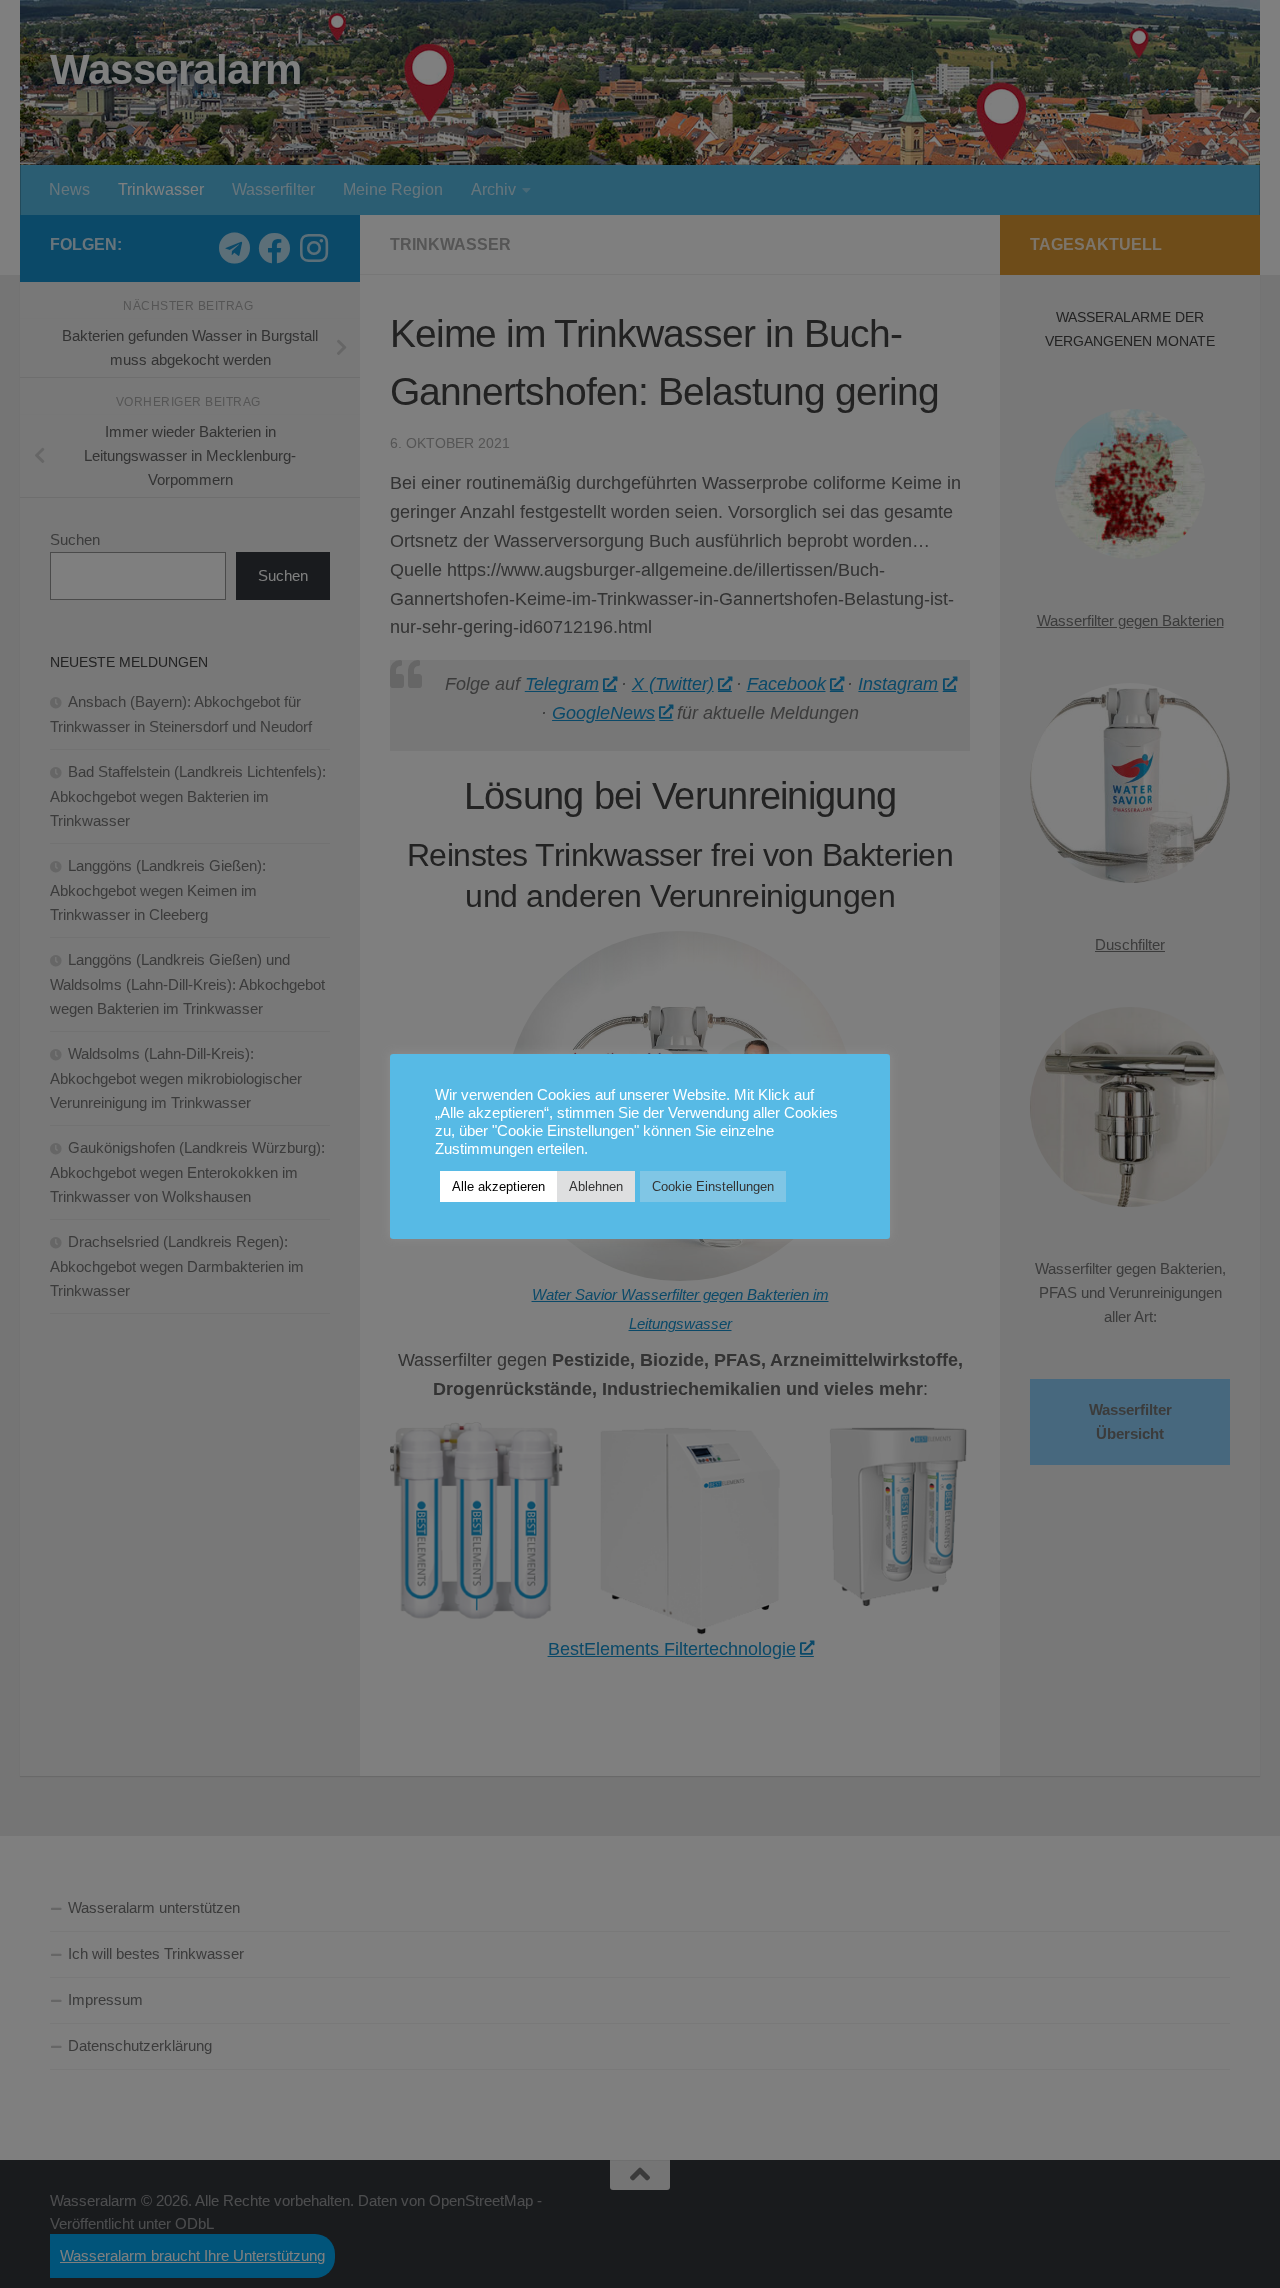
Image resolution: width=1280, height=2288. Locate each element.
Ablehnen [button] (596, 1186)
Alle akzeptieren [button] (498, 1186)
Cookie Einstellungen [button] (713, 1186)
